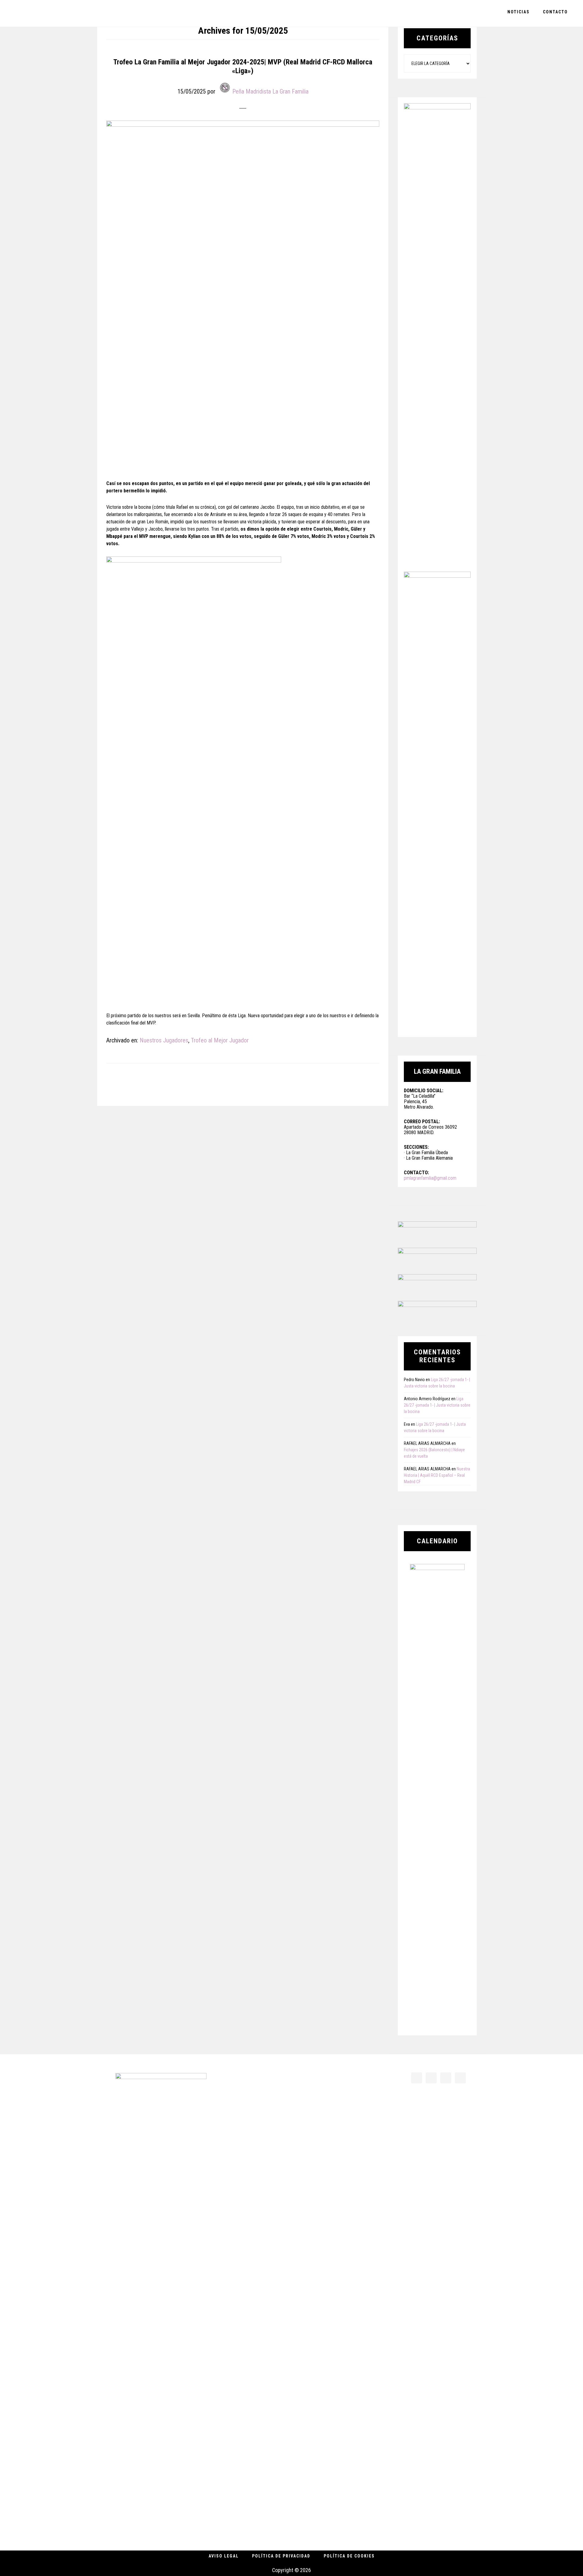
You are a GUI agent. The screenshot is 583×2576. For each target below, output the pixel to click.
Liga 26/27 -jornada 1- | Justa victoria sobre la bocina (437, 1405)
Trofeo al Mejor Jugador (220, 1040)
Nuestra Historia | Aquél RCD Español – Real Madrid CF (437, 1475)
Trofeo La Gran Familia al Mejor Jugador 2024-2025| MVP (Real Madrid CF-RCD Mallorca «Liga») (243, 66)
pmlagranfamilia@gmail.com (430, 1178)
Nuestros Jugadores (164, 1040)
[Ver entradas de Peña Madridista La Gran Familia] (225, 87)
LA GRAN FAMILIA (49, 13)
